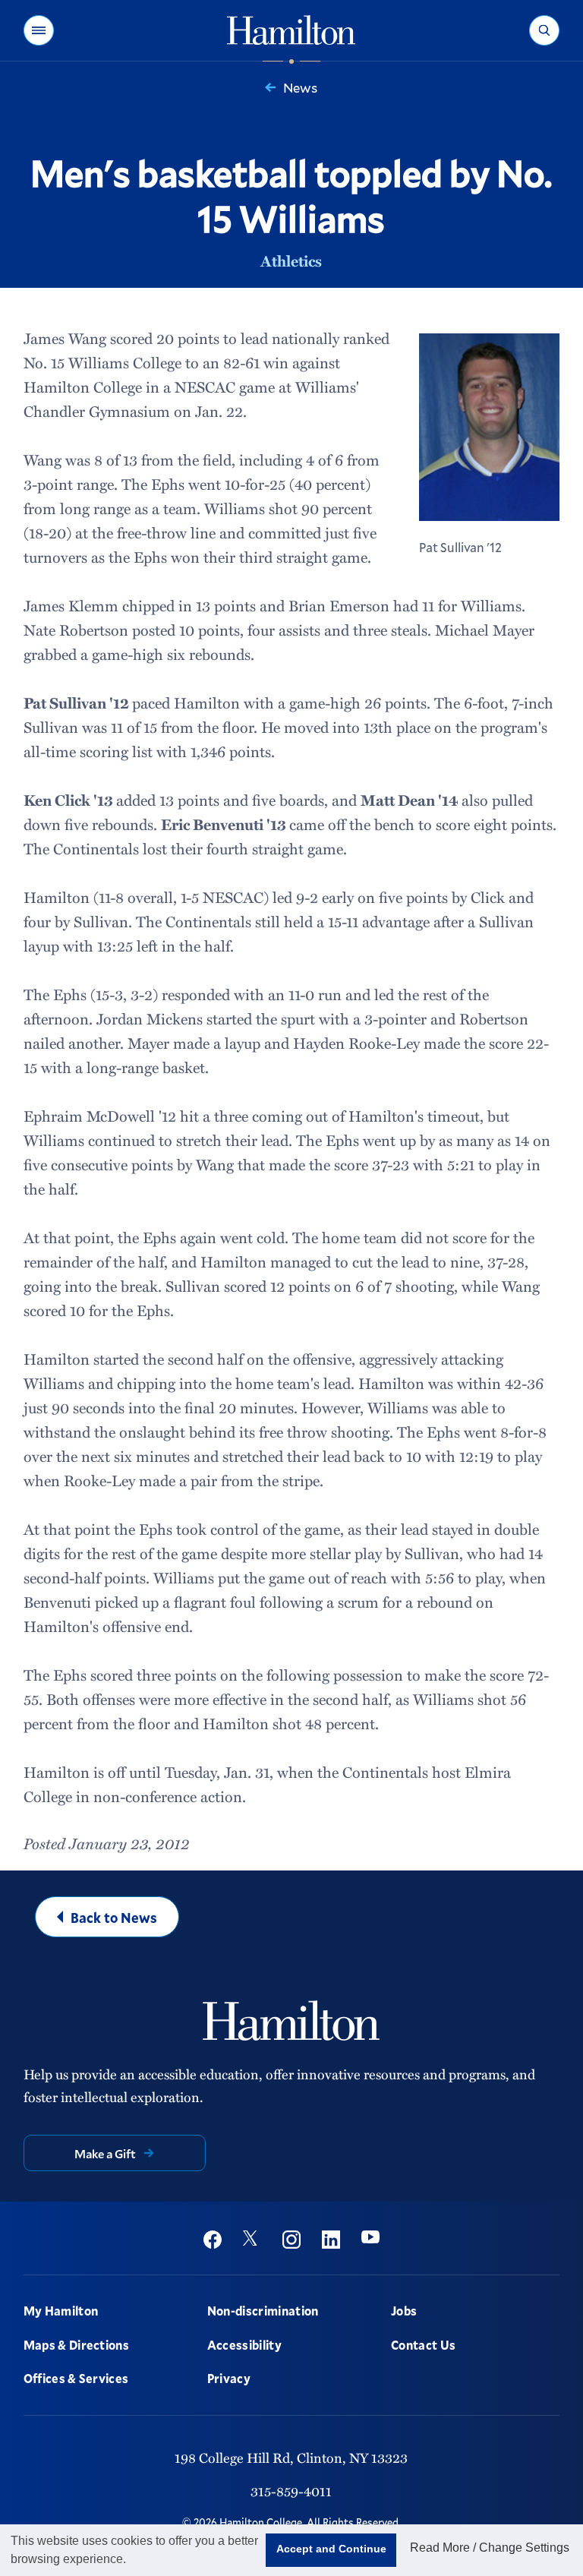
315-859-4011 (291, 2491)
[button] (39, 30)
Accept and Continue (331, 2549)
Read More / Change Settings (490, 2548)
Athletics (291, 260)
